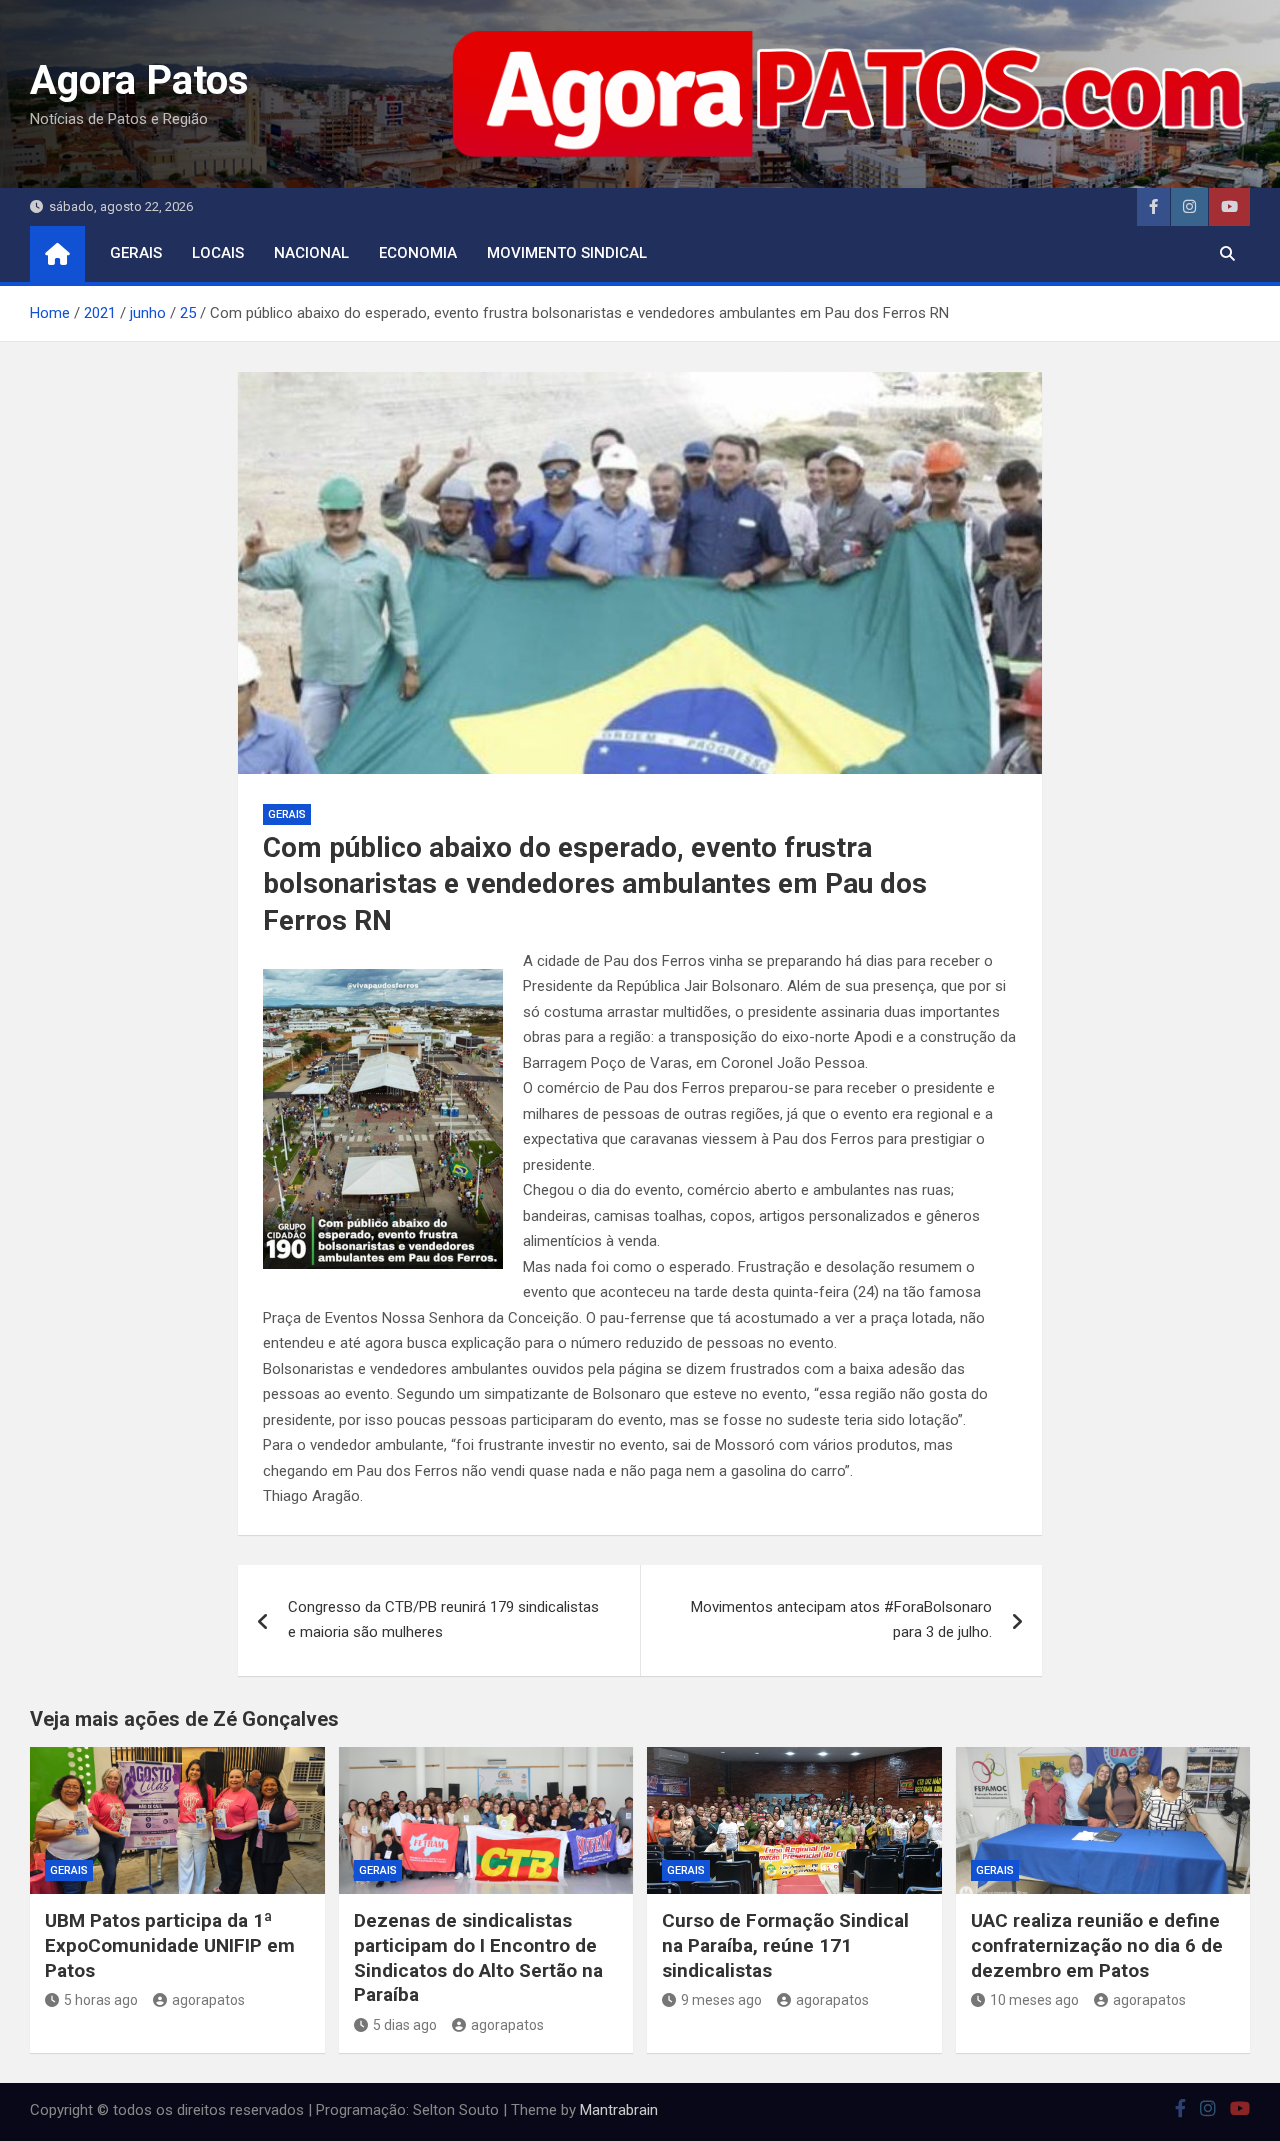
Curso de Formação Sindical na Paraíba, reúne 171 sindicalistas (785, 1945)
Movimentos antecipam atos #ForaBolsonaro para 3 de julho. (841, 1620)
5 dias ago (405, 2025)
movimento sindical (567, 253)
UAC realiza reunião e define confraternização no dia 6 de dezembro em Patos (1097, 1945)
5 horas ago (101, 2000)
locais (218, 253)
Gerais (136, 253)
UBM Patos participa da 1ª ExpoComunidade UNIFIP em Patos (170, 1945)
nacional (311, 253)
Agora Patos (139, 80)
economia (418, 253)
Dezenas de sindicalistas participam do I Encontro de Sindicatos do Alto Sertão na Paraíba (478, 1957)
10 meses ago (1034, 2000)
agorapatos (208, 2000)
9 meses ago (721, 2000)
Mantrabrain (619, 2110)
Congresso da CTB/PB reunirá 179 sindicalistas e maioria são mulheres (443, 1620)
